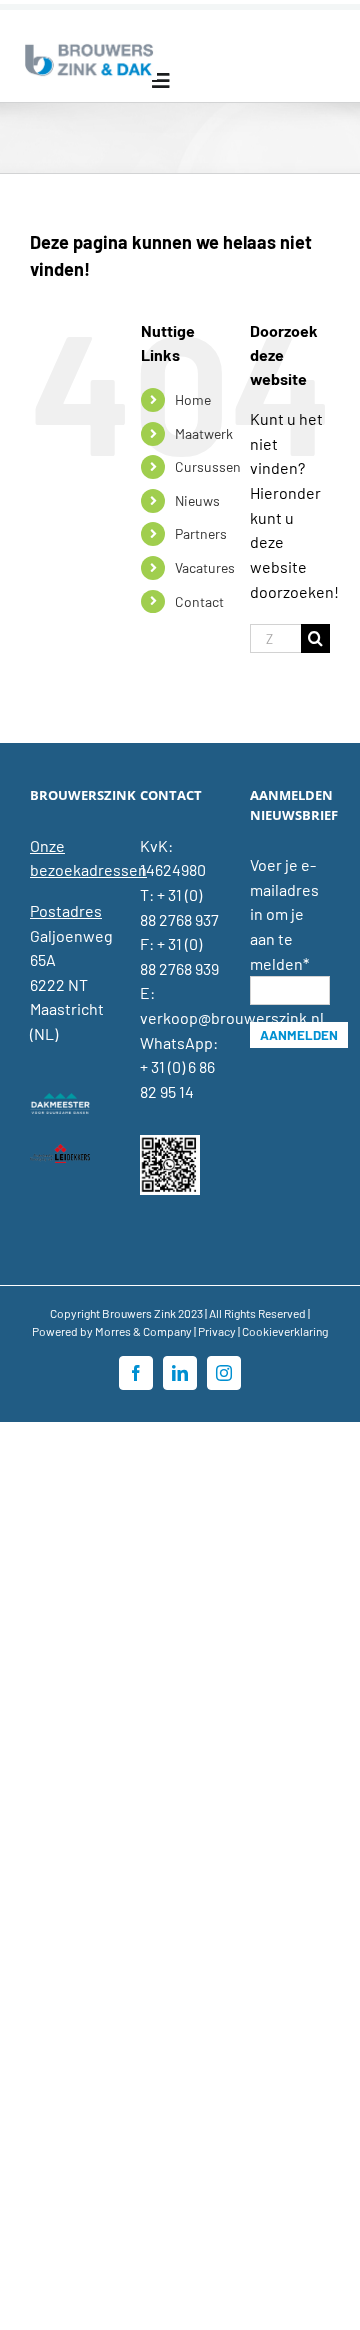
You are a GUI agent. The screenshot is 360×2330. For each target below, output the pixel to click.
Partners (201, 533)
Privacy (217, 1331)
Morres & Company (143, 1331)
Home (193, 399)
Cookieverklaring (285, 1331)
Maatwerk (204, 433)
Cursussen (208, 466)
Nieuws (197, 500)
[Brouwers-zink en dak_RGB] (89, 47)
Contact (199, 601)
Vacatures (205, 567)
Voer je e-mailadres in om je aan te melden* (284, 914)
